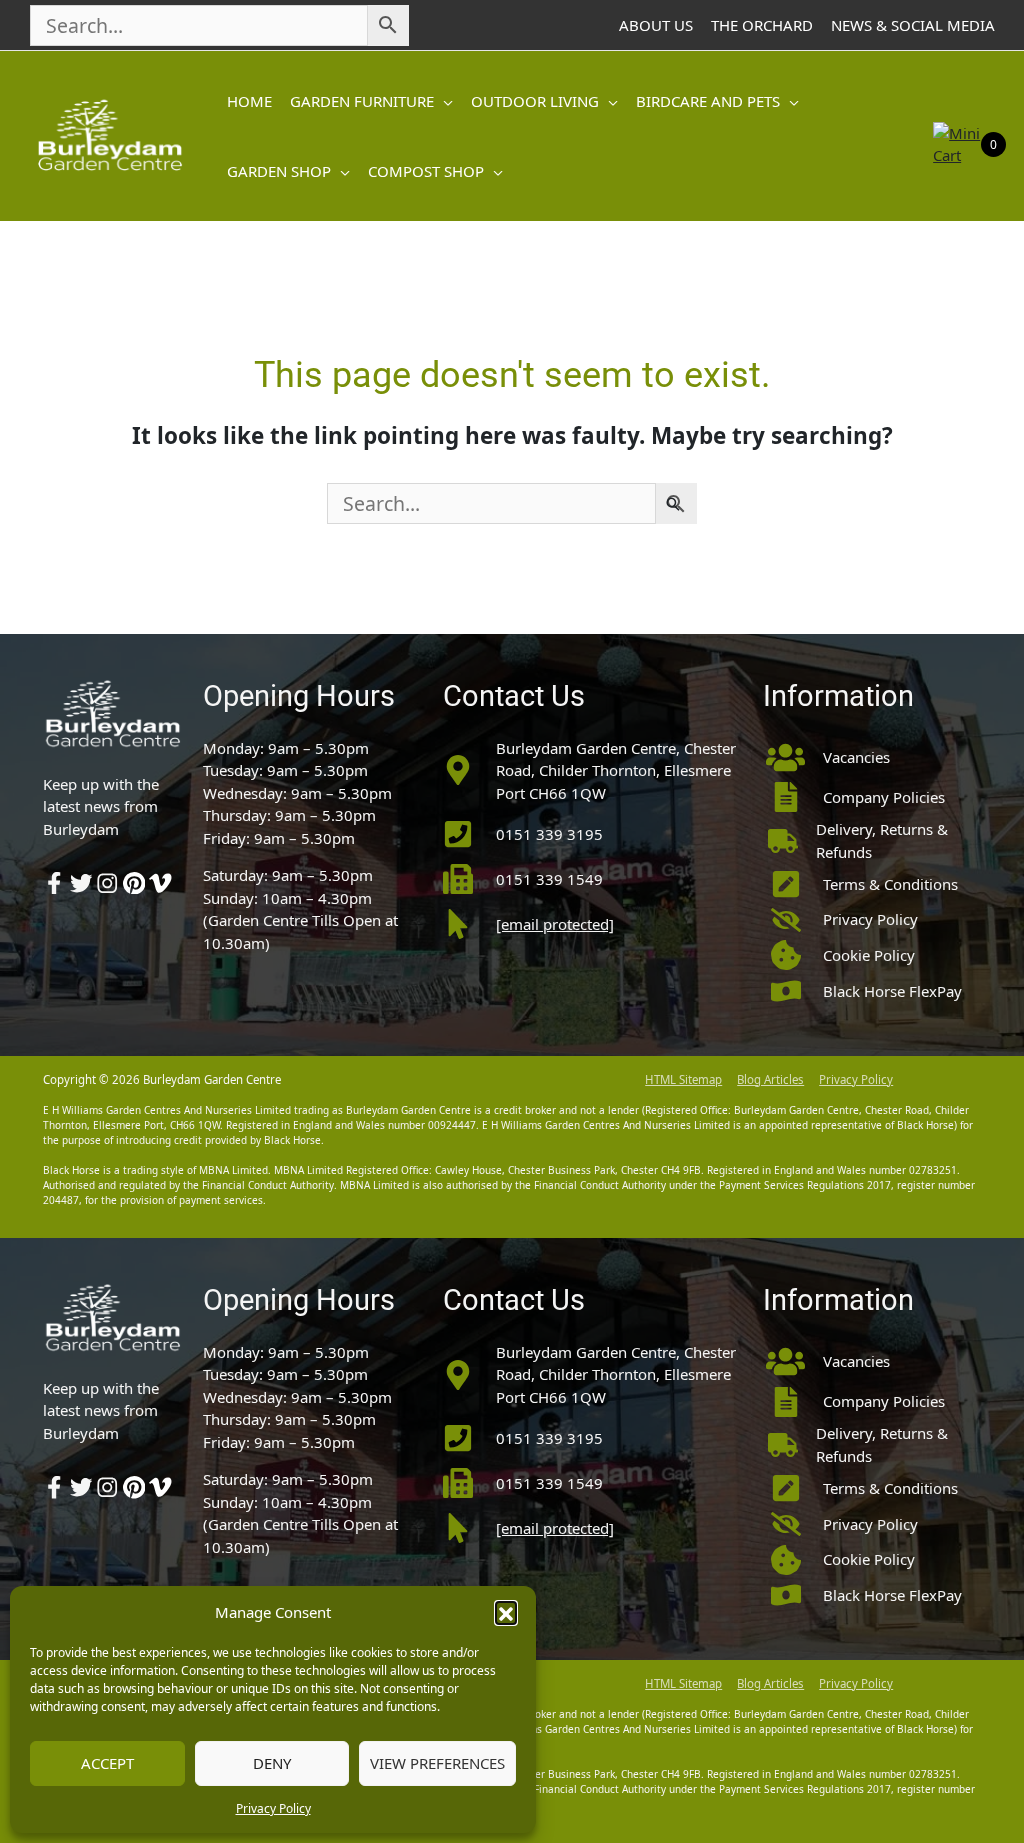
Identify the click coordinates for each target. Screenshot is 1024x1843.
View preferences (437, 1763)
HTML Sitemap (683, 1079)
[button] (506, 1612)
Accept (107, 1763)
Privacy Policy (273, 1808)
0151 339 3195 (549, 834)
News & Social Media (913, 25)
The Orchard (762, 25)
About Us (656, 25)
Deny (272, 1763)
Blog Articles (770, 1079)
